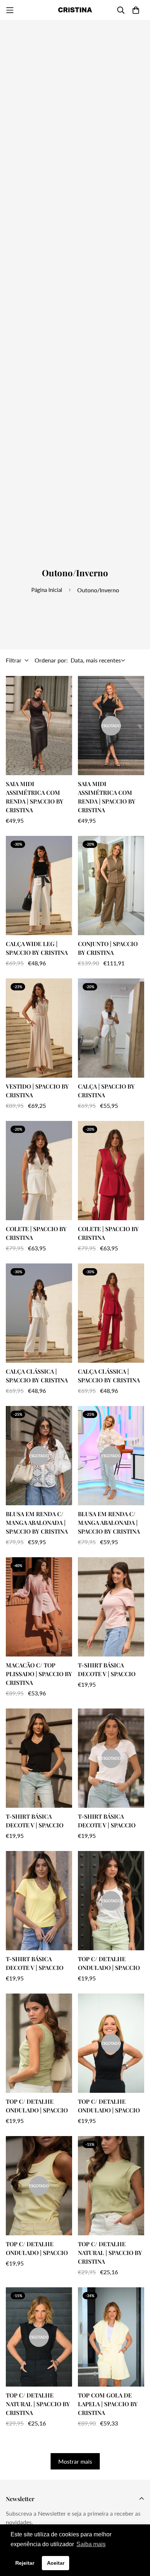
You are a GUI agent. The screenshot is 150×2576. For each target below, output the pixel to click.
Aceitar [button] (56, 2563)
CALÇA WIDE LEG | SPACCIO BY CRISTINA (37, 948)
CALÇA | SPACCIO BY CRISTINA (106, 1091)
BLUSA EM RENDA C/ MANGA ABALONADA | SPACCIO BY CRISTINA (37, 1523)
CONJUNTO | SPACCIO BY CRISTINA (108, 948)
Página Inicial (47, 590)
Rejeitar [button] (25, 2563)
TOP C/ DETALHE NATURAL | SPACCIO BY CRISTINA (110, 2253)
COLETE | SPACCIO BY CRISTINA (36, 1233)
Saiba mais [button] (91, 2544)
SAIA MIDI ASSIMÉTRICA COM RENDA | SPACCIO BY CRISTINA (35, 797)
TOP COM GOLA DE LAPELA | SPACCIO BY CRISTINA (108, 2404)
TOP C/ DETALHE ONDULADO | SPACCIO (109, 1963)
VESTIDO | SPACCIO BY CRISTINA (37, 1091)
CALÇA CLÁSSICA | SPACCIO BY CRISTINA (37, 1376)
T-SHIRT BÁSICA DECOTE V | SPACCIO (107, 1669)
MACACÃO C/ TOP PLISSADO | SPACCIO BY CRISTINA (39, 1674)
